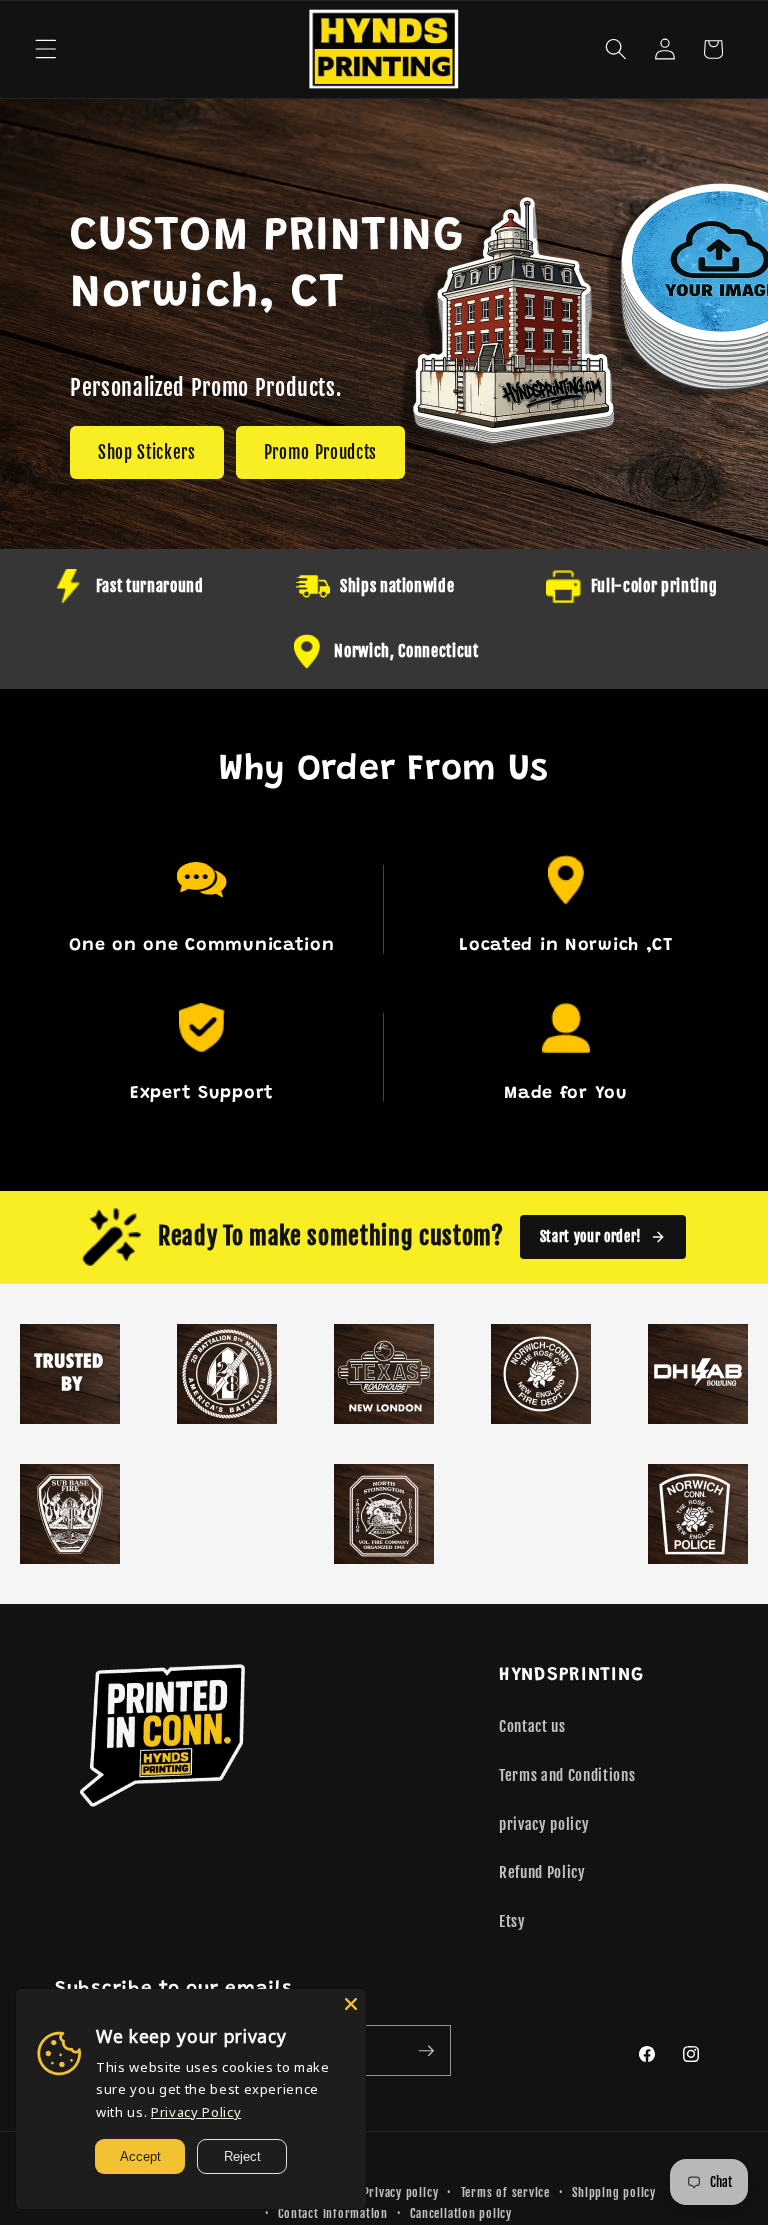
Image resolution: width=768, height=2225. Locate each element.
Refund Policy (542, 1872)
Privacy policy (401, 2192)
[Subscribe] (426, 2051)
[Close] (351, 2004)
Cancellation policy (461, 2213)
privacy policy (544, 1824)
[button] (46, 49)
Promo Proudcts (320, 452)
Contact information (333, 2213)
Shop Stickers (147, 452)
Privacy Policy (196, 2112)
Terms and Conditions (567, 1775)
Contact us (532, 1726)
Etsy (512, 1921)
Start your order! (591, 1236)
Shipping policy (614, 2192)
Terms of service (505, 2192)
